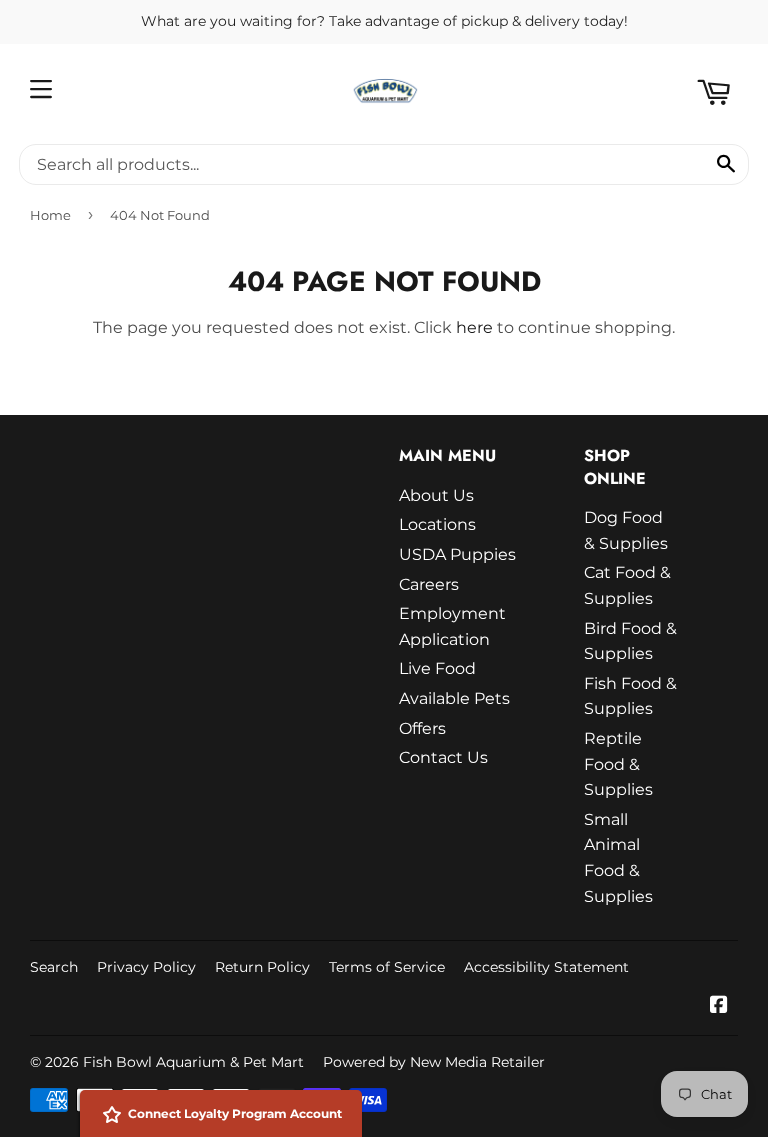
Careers (429, 584)
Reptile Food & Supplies (618, 764)
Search (54, 967)
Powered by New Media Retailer (434, 1062)
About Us (436, 495)
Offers (422, 728)
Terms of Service (387, 967)
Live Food (437, 668)
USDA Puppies (457, 554)
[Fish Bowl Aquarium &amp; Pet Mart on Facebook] (719, 1006)
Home (50, 215)
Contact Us (443, 757)
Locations (437, 524)
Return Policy (262, 967)
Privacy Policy (146, 967)
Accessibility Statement (546, 967)
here (474, 327)
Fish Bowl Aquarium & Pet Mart (193, 1062)
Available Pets (454, 698)
